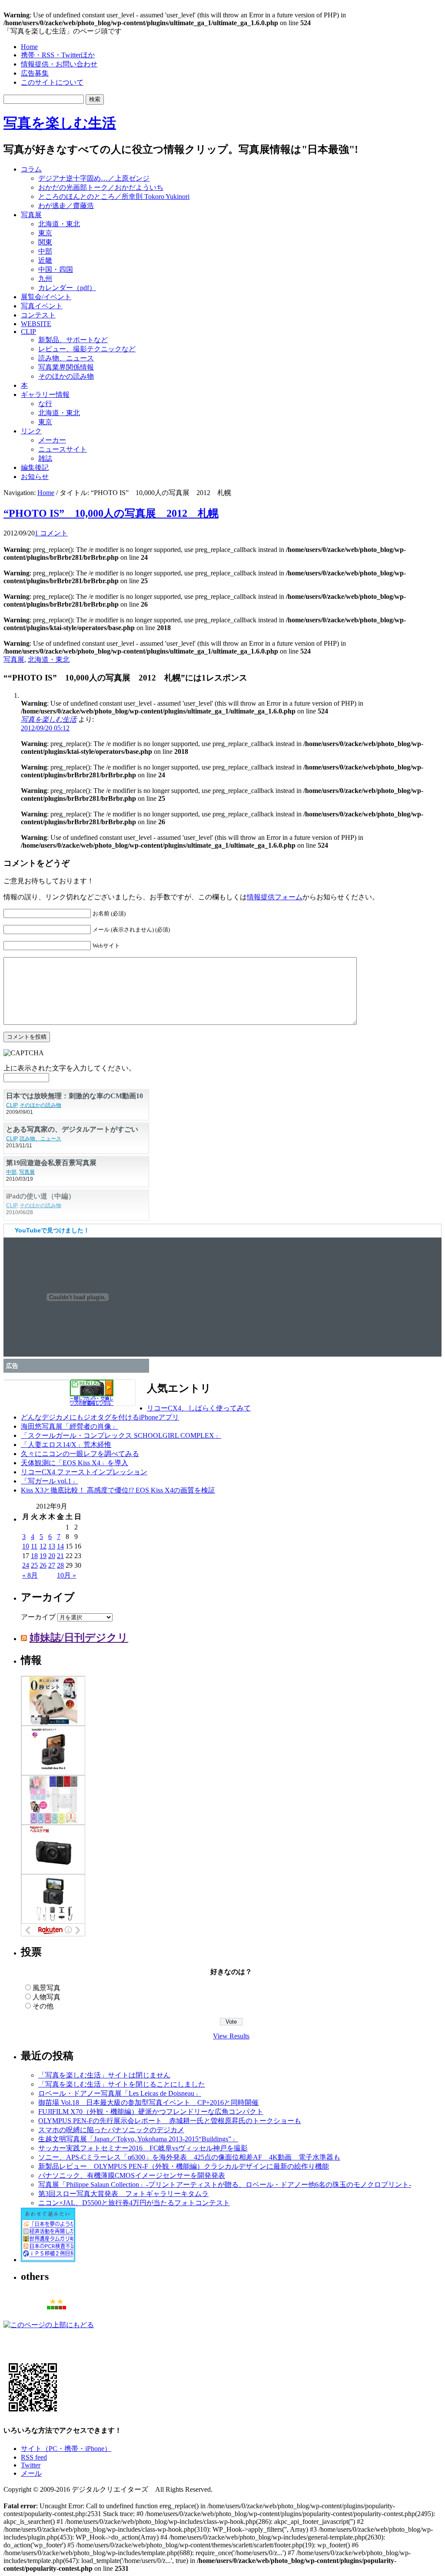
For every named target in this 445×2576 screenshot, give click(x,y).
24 (26, 1565)
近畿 (45, 260)
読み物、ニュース (66, 358)
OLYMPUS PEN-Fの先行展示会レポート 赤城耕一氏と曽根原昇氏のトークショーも (170, 2121)
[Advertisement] (331, 179)
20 (52, 1556)
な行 (45, 404)
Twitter (31, 2465)
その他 (43, 2006)
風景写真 (46, 1988)
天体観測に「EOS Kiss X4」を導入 (75, 1463)
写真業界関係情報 (66, 367)
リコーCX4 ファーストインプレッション (84, 1472)
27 (52, 1565)
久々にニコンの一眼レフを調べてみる (80, 1454)
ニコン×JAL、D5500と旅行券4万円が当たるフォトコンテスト (134, 2203)
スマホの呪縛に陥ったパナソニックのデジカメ (111, 2130)
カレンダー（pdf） (67, 288)
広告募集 (35, 73)
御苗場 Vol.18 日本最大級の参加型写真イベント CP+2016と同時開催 (148, 2102)
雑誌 (45, 458)
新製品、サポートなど (73, 340)
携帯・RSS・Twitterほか (58, 55)
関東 (45, 242)
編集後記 (35, 467)
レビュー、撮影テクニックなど (87, 349)
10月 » (66, 1575)
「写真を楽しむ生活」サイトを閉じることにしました (122, 2084)
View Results (231, 2036)
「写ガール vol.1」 (50, 1481)
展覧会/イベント (46, 297)
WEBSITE (36, 324)
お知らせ (35, 477)
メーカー (52, 440)
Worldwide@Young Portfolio (49, 1095)
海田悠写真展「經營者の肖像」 (70, 1426)
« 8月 (30, 1575)
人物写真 (46, 1997)
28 (60, 1565)
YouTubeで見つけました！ (52, 1230)
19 (43, 1556)
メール (31, 2473)
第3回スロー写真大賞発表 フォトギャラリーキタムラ (123, 2194)
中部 (45, 251)
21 (60, 1556)
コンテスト (38, 315)
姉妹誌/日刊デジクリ (79, 1638)
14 (60, 1546)
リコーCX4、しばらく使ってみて (199, 1408)
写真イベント (42, 306)
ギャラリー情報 (45, 395)
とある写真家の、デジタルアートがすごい (72, 1156)
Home (29, 47)
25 (34, 1565)
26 (43, 1565)
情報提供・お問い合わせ (59, 64)
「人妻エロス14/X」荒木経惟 (66, 1445)
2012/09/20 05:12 (45, 728)
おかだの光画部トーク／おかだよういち (101, 187)
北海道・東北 (59, 224)
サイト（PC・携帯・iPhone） (66, 2449)
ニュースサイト (63, 449)
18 (34, 1556)
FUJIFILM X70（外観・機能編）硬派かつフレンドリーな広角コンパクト (151, 2112)
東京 (45, 233)
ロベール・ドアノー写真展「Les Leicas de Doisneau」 (120, 2093)
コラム (31, 169)
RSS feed (34, 2457)
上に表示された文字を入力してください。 (70, 1068)
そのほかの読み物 (66, 376)
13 (52, 1546)
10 (26, 1546)
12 (43, 1546)
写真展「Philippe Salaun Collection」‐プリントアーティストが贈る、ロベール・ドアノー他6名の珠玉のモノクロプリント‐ (225, 2185)
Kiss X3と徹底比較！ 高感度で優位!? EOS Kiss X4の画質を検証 (118, 1490)
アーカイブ (38, 1617)
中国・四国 (56, 269)
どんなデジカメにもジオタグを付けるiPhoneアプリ (100, 1417)
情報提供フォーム (275, 897)
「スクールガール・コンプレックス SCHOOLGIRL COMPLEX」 (121, 1435)
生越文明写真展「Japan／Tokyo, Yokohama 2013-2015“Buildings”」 (138, 2139)
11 (34, 1546)
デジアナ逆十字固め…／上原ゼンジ (94, 178)
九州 (45, 279)
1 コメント (51, 533)
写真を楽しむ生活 (60, 123)
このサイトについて (52, 82)
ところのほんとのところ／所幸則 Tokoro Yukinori (114, 197)
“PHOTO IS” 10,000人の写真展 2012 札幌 (111, 513)
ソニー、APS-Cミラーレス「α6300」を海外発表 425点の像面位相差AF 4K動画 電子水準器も (189, 2157)
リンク (31, 431)
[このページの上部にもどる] (49, 2325)
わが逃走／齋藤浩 (66, 206)
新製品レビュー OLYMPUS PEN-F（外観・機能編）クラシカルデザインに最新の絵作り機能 (184, 2166)
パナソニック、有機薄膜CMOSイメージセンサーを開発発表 (132, 2175)
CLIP (28, 332)
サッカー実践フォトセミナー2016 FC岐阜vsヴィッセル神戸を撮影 (143, 2148)
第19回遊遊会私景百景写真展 (51, 1189)
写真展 (31, 215)
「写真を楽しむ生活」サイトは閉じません (104, 2075)
